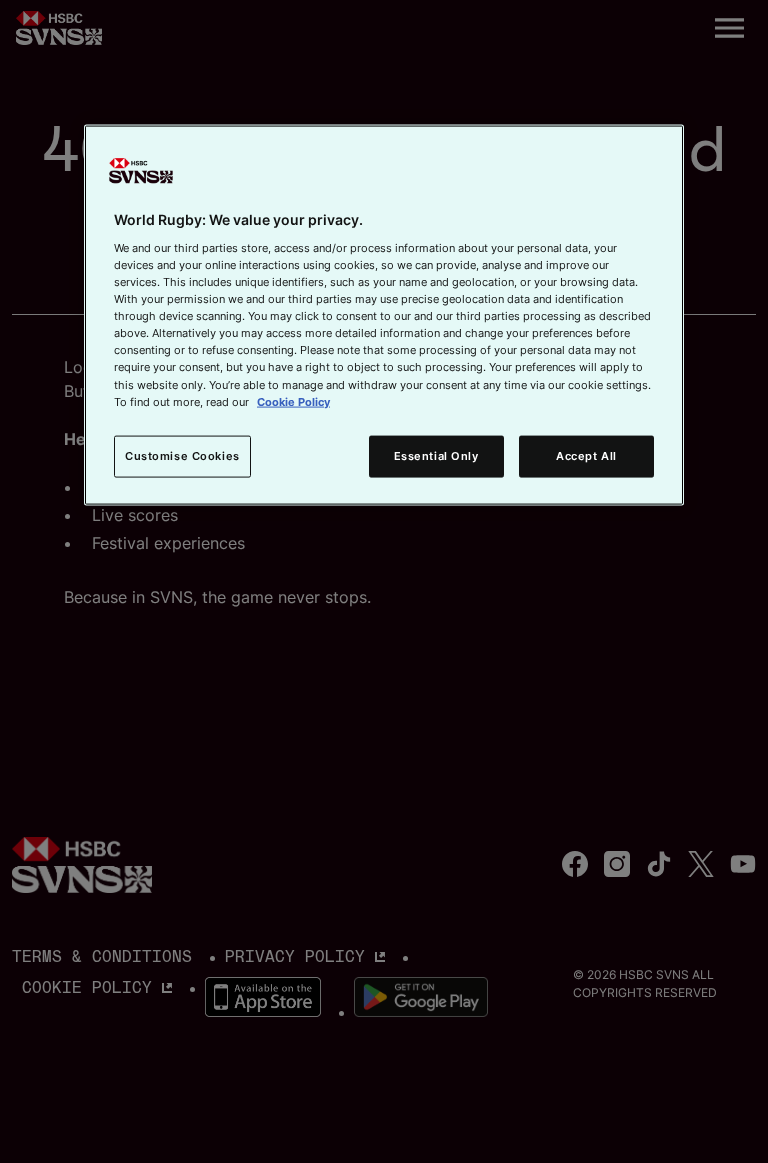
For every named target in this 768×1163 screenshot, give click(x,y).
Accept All (586, 455)
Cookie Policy (293, 401)
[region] (384, 315)
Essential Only (436, 455)
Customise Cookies (182, 455)
